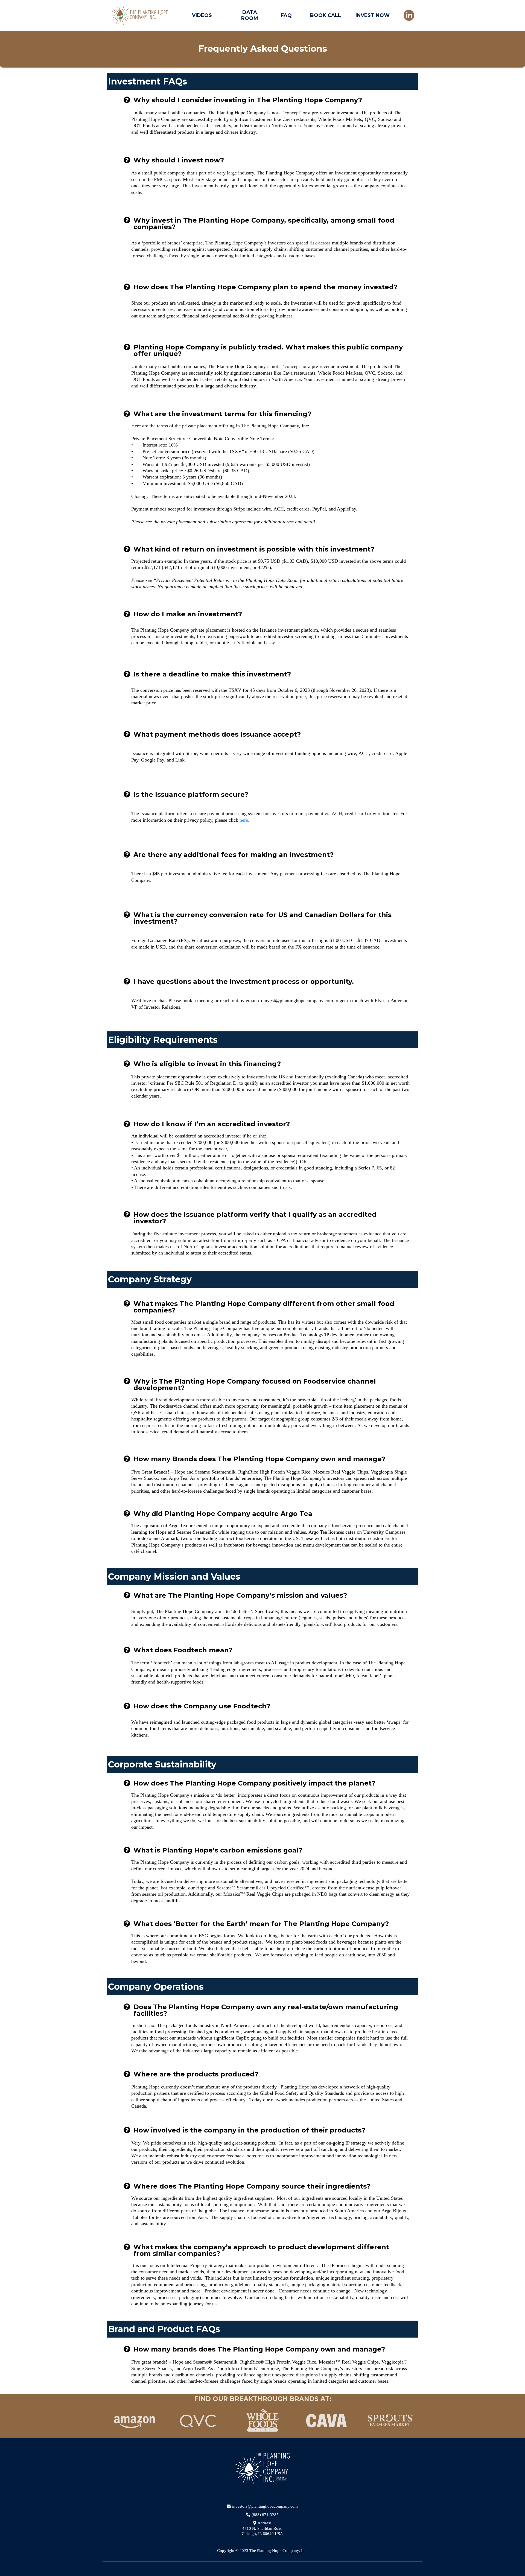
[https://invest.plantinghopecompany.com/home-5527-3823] (139, 15)
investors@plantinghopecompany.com (265, 2506)
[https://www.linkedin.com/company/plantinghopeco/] (409, 15)
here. (244, 820)
